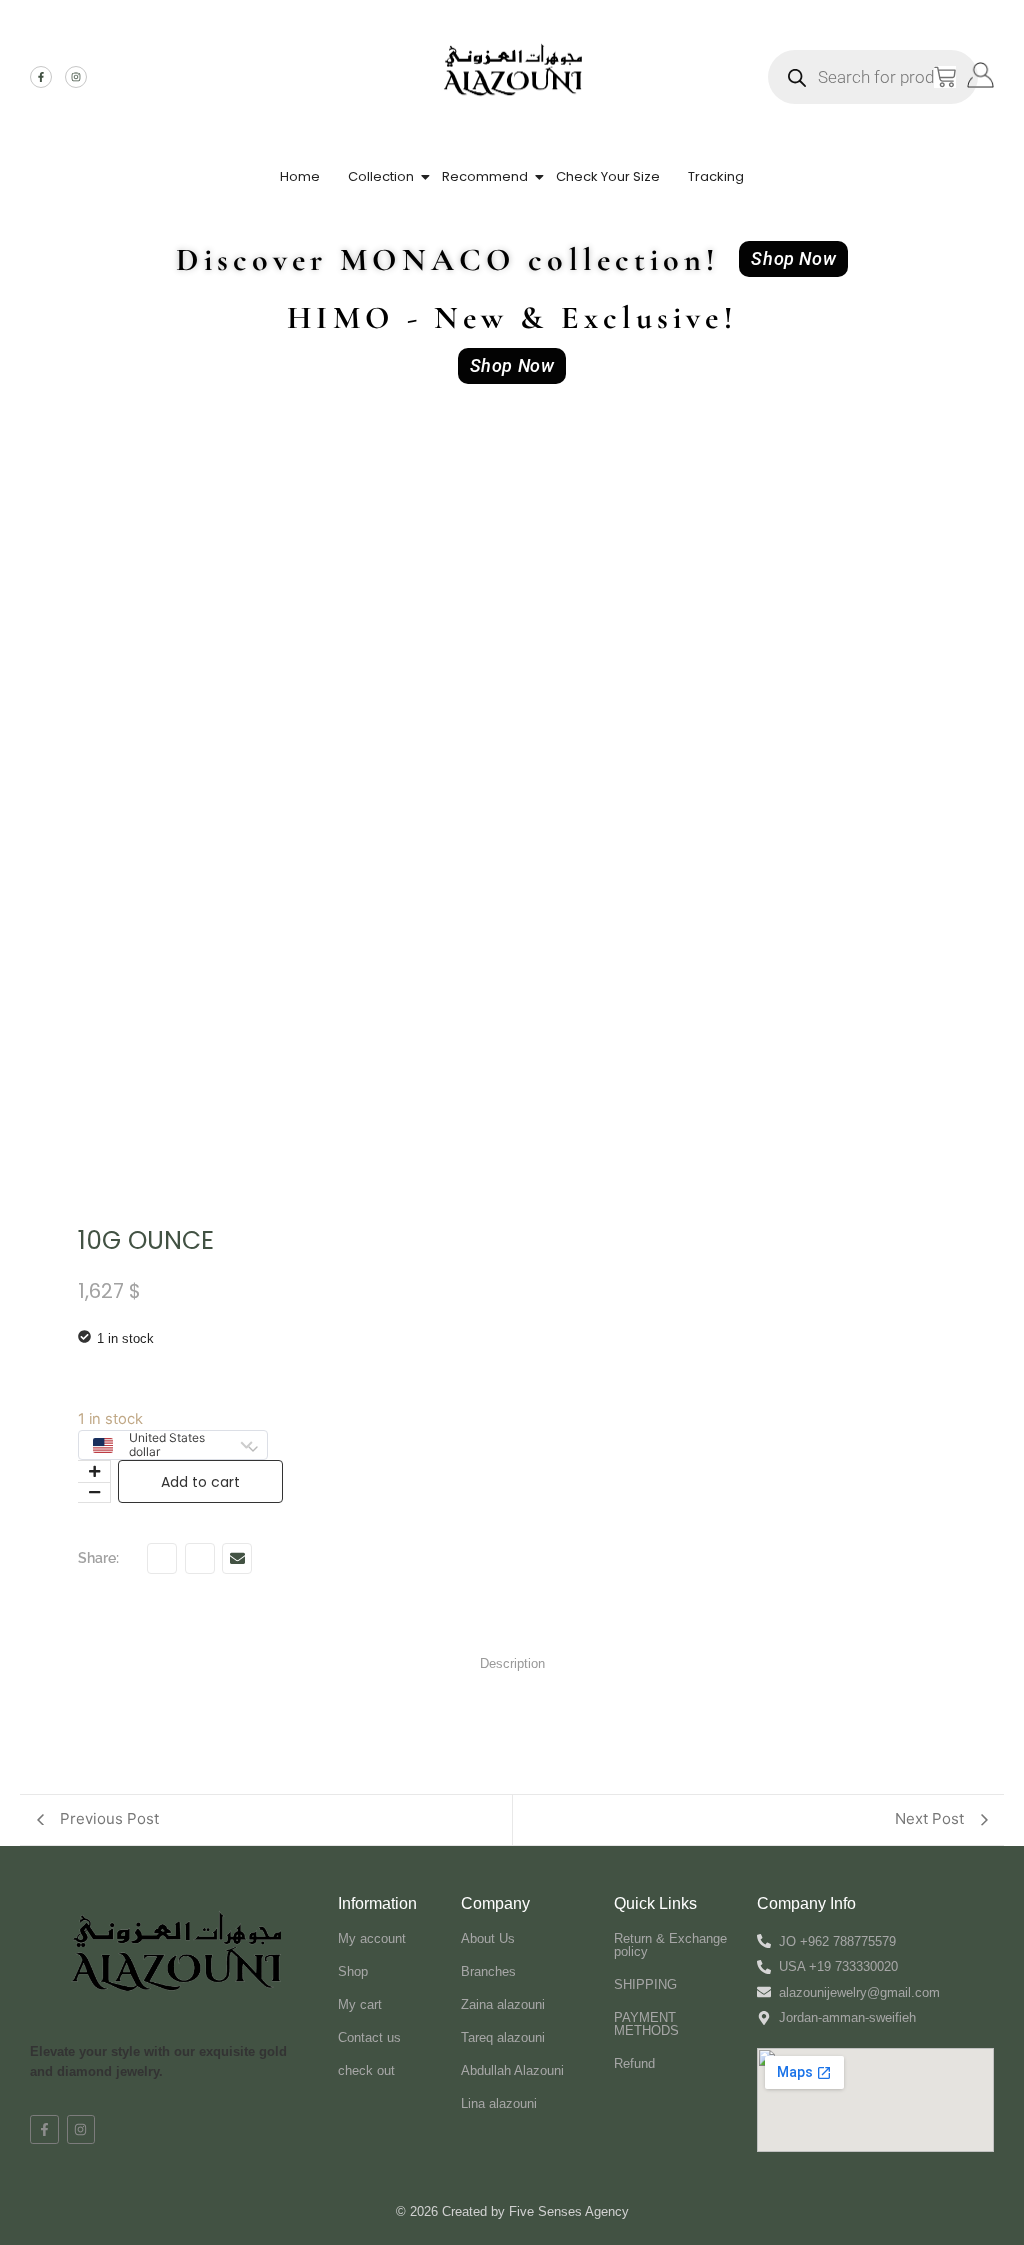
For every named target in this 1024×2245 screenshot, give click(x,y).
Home (300, 176)
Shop (353, 1971)
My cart (360, 2004)
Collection (381, 176)
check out (366, 2070)
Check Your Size (608, 176)
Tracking (716, 176)
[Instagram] (76, 77)
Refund (634, 2063)
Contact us (369, 2037)
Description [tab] (512, 1663)
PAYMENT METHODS (646, 2024)
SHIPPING (645, 1984)
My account (372, 1938)
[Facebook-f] (41, 77)
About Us (488, 1938)
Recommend (485, 176)
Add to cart (200, 1482)
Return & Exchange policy (670, 1945)
